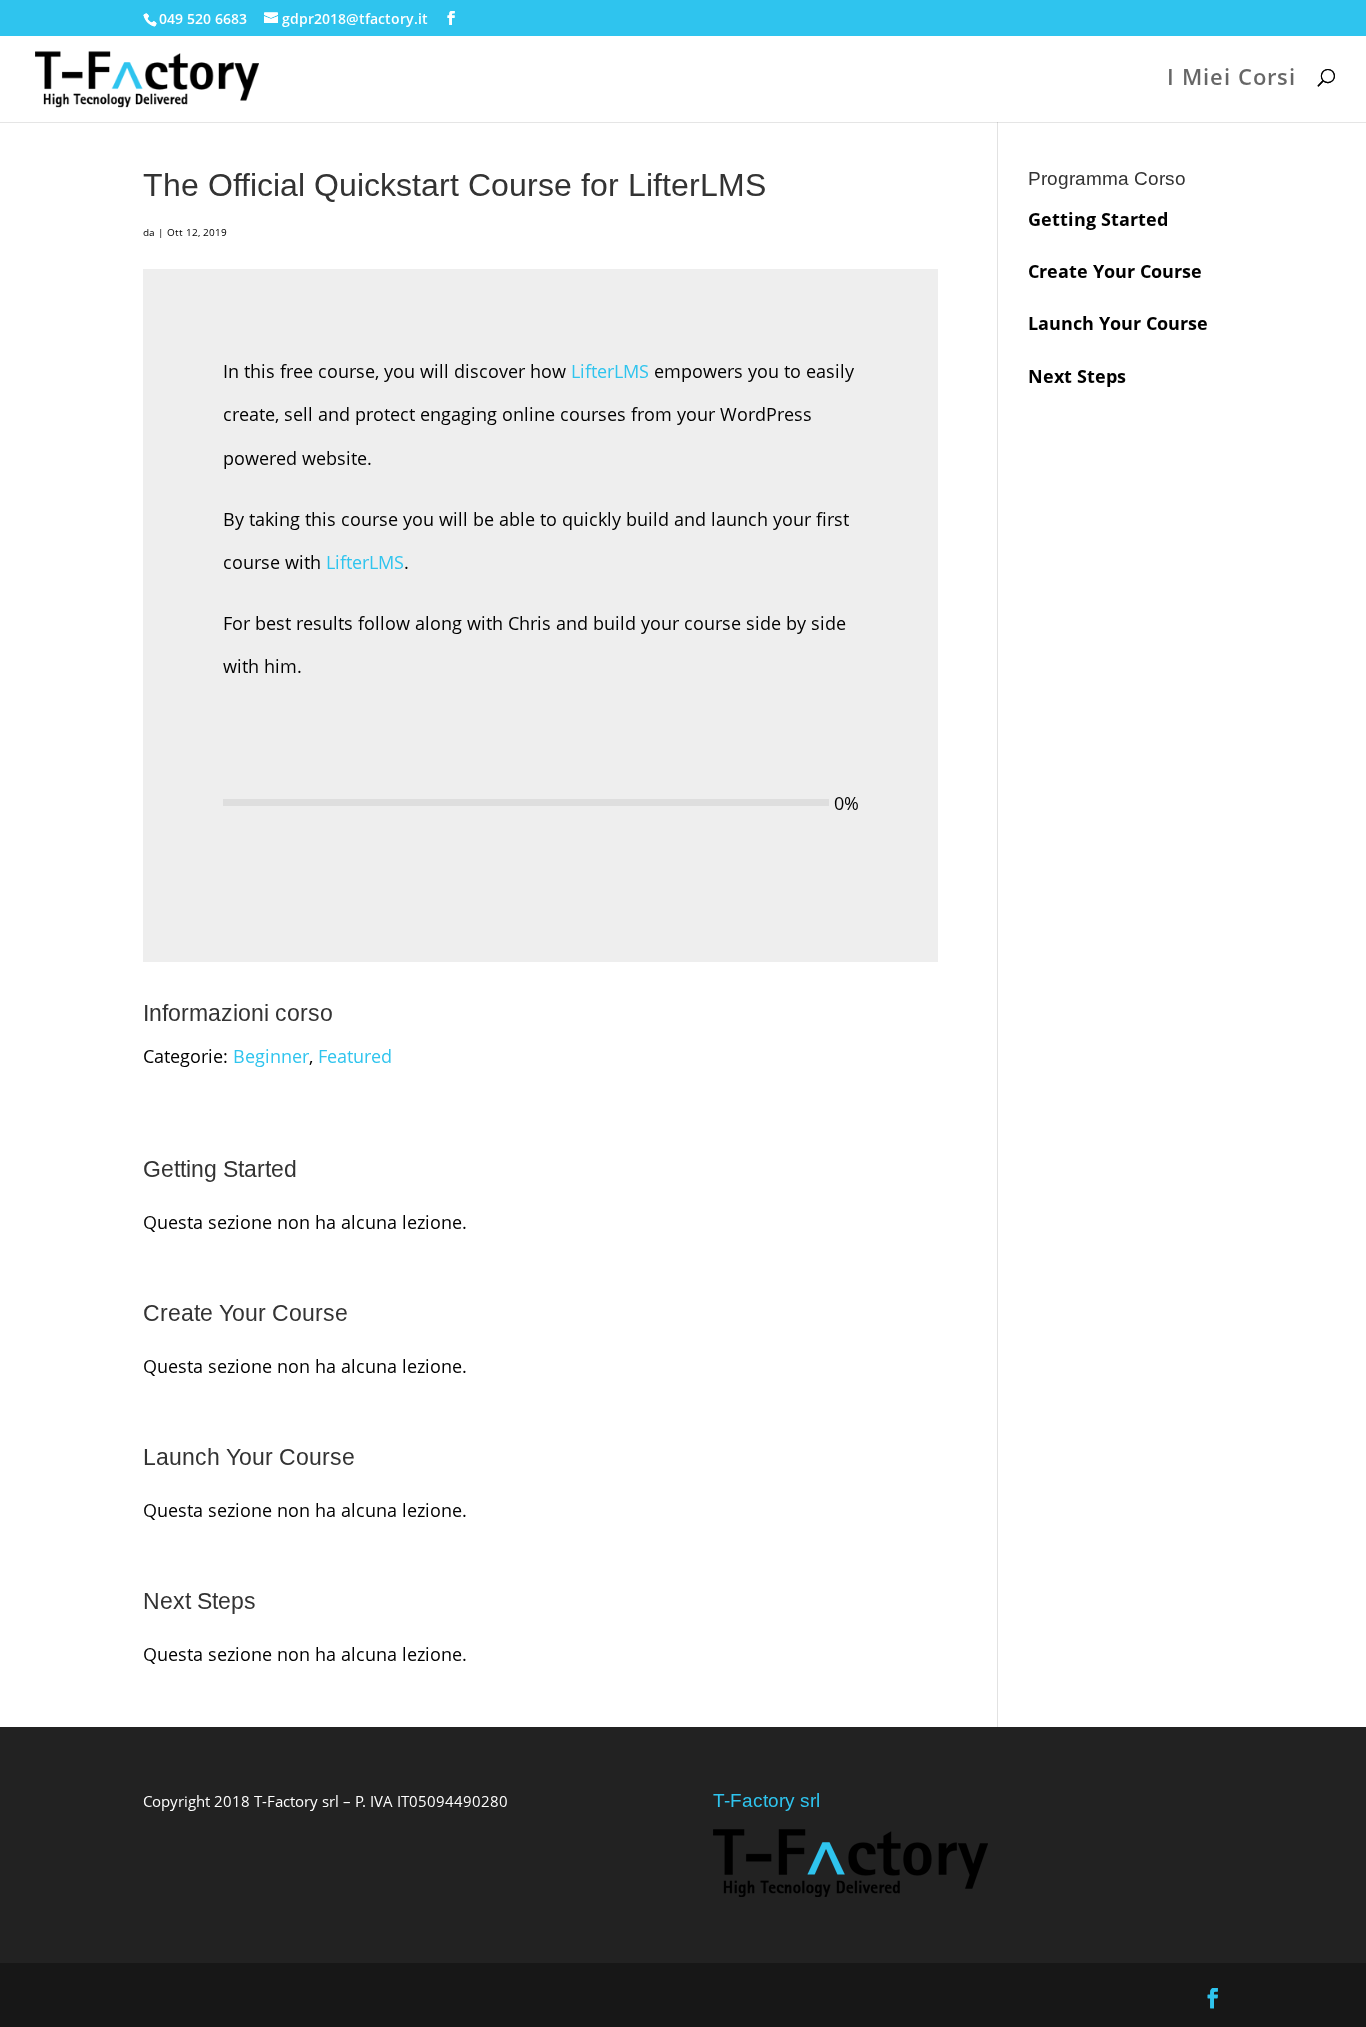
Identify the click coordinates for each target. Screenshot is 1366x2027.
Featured (355, 1056)
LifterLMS (610, 371)
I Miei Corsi (1231, 80)
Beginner (271, 1056)
